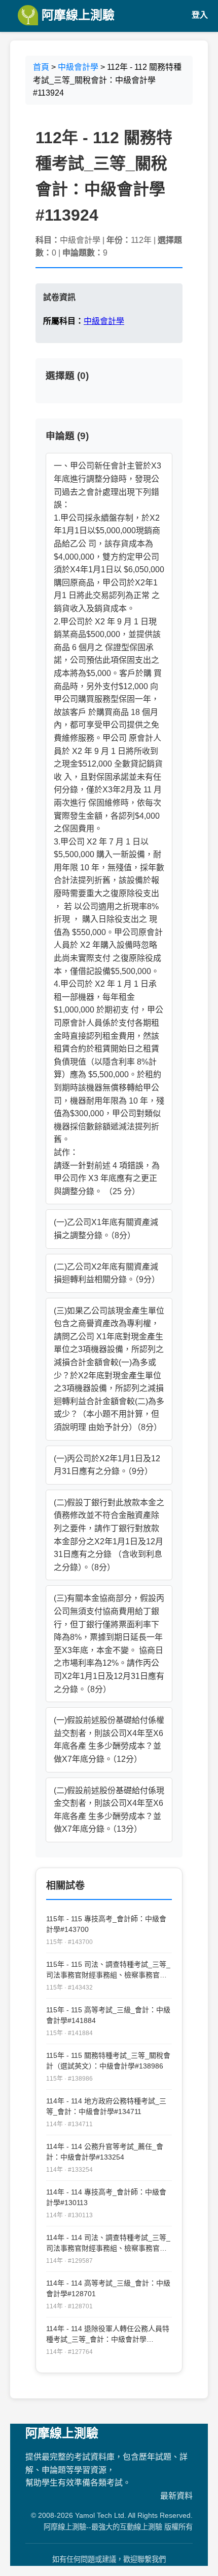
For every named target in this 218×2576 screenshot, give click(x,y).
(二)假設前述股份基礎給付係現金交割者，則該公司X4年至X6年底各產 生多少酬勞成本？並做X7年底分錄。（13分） (109, 1810)
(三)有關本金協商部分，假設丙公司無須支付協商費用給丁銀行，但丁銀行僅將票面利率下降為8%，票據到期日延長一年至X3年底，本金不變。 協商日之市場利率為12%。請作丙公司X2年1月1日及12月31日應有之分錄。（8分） (109, 1643)
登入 (200, 15)
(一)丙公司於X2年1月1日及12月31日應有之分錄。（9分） (107, 1465)
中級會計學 (78, 67)
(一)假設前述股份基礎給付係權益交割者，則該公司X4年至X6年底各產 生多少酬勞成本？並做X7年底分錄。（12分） (109, 1740)
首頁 (41, 67)
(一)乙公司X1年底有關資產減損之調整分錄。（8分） (106, 1229)
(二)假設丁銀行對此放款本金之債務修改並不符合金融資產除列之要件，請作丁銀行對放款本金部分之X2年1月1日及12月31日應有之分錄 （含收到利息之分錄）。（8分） (109, 1535)
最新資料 (176, 2496)
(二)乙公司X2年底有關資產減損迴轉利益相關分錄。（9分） (107, 1273)
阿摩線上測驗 (76, 15)
